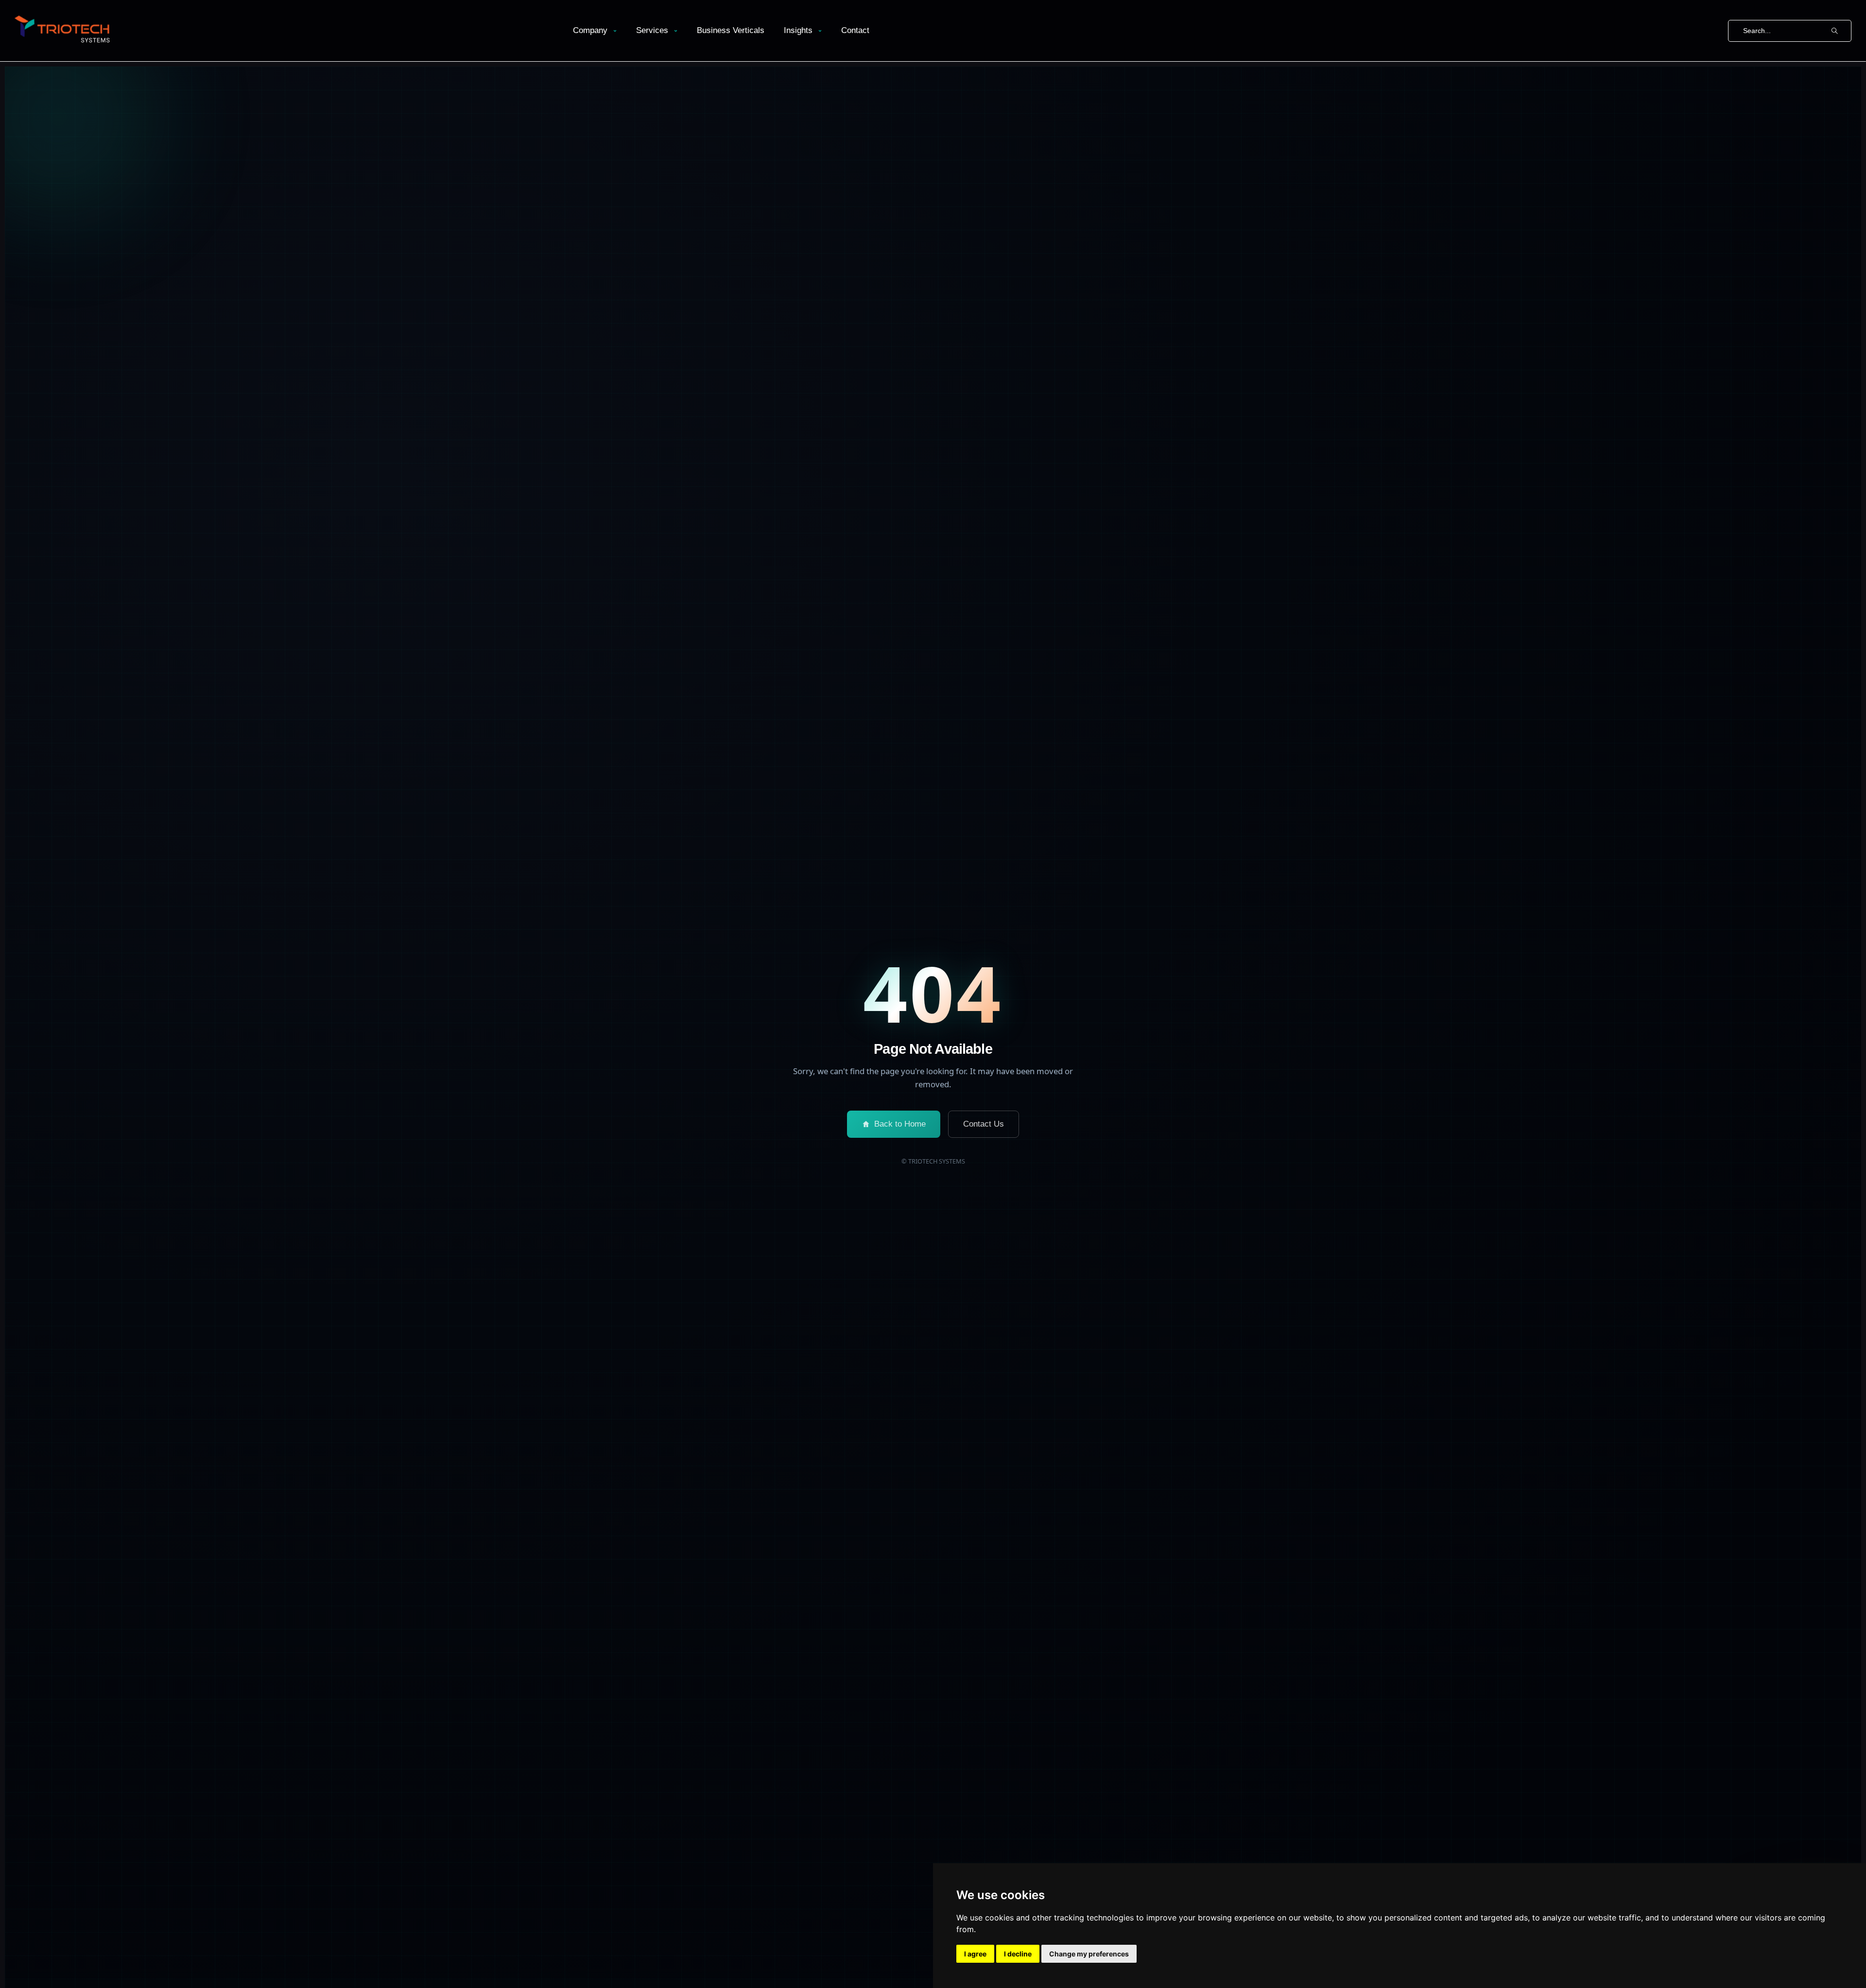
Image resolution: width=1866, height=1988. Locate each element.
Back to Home (900, 1124)
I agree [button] (975, 1954)
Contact (855, 30)
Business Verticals (731, 30)
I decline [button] (1018, 1954)
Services (652, 30)
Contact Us (984, 1124)
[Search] (1834, 31)
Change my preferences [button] (1089, 1954)
